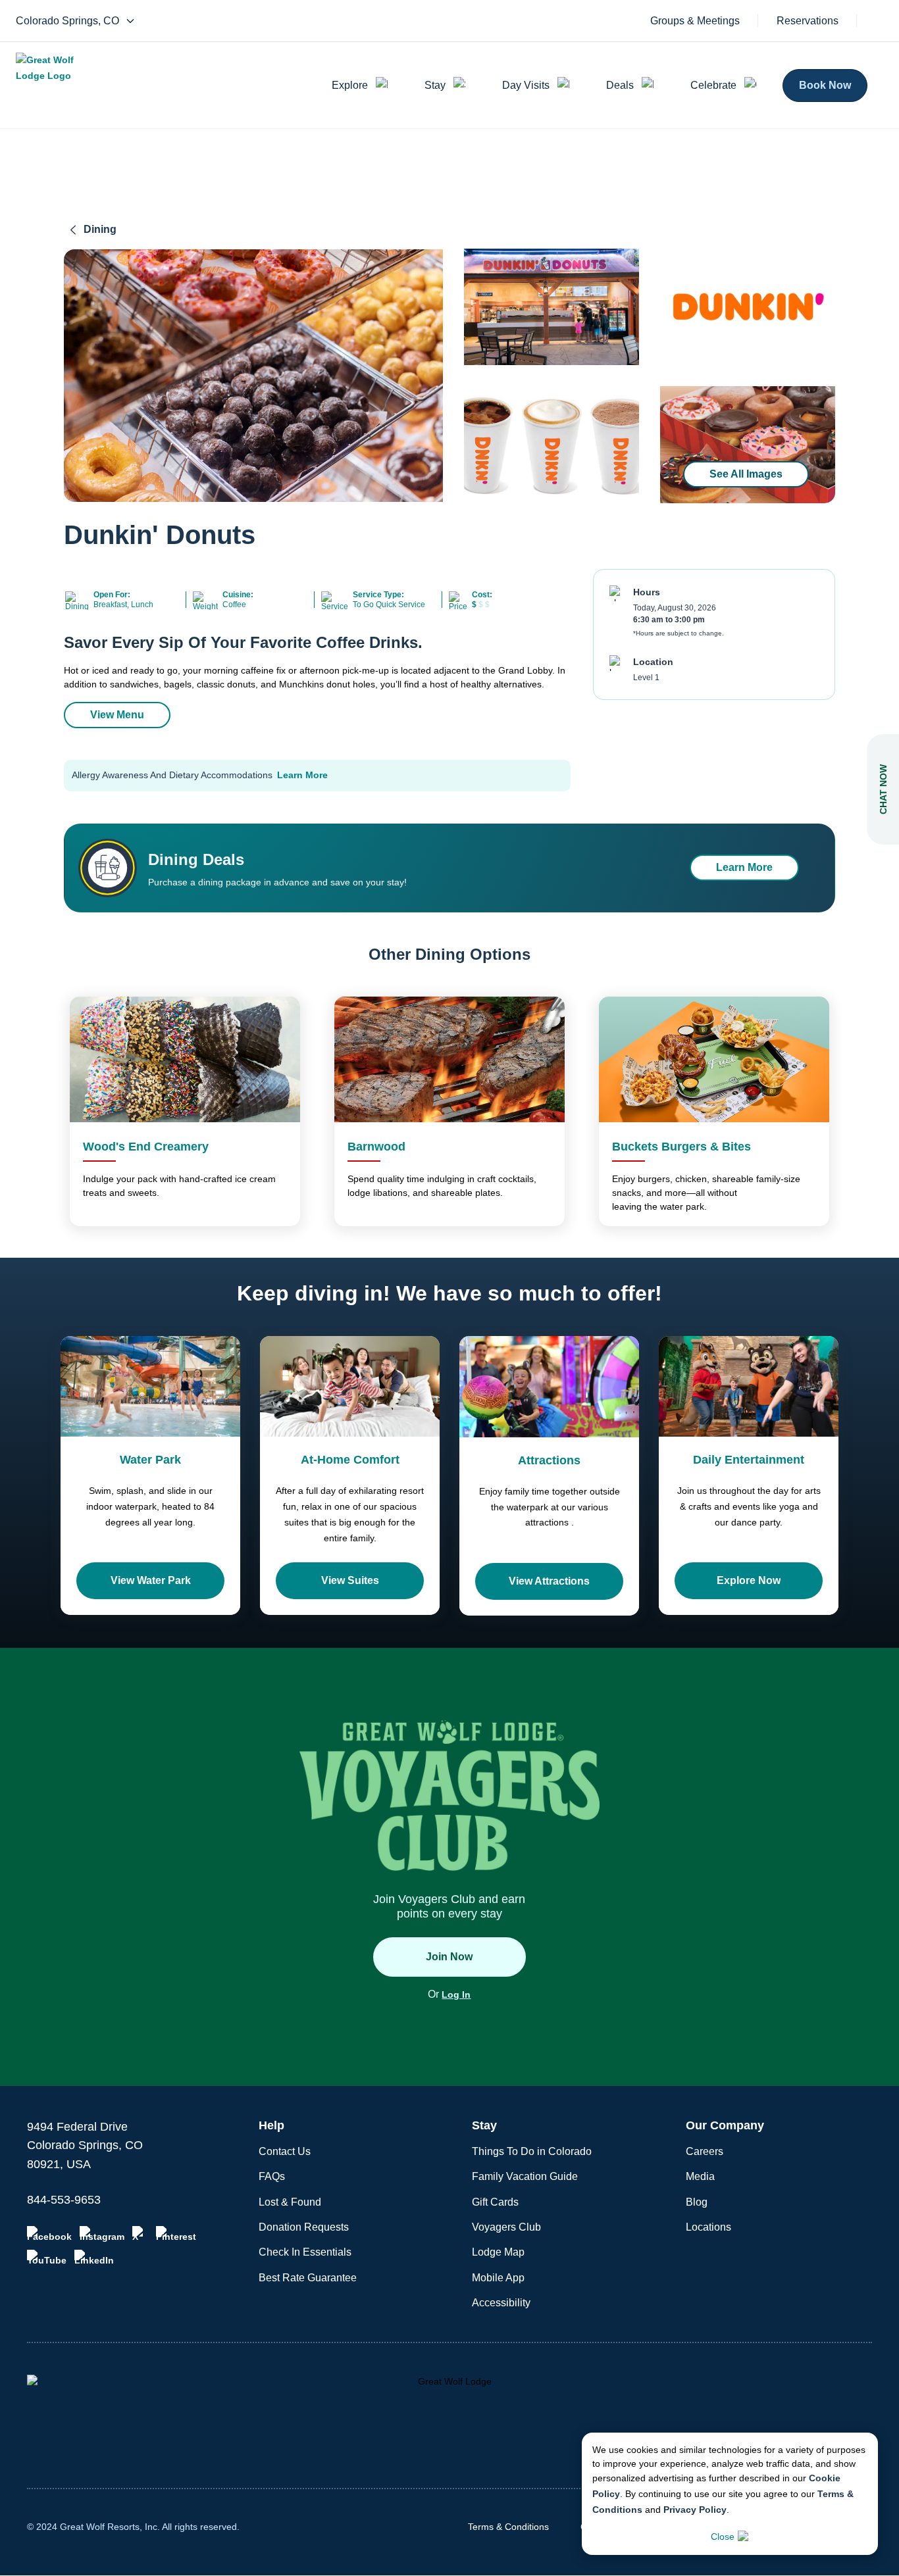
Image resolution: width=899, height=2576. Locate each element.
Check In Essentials (305, 2252)
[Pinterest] (176, 2234)
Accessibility (501, 2303)
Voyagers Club (506, 2227)
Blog (697, 2202)
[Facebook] (49, 2234)
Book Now (825, 85)
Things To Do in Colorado (532, 2151)
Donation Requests (304, 2227)
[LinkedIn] (94, 2258)
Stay (435, 85)
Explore (350, 85)
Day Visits (526, 85)
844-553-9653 (64, 2200)
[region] (253, 376)
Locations (708, 2227)
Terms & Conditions (508, 2527)
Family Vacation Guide (525, 2176)
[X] (140, 2234)
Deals (620, 85)
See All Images (746, 474)
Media (700, 2176)
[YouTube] (47, 2258)
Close (723, 2537)
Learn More (302, 775)
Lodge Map (498, 2252)
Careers (705, 2151)
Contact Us (285, 2151)
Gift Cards (495, 2202)
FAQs (272, 2176)
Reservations (808, 21)
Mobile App (498, 2278)
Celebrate (713, 85)
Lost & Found (290, 2202)
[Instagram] (102, 2234)
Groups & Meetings (695, 21)
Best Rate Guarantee (308, 2278)
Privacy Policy (695, 2510)
